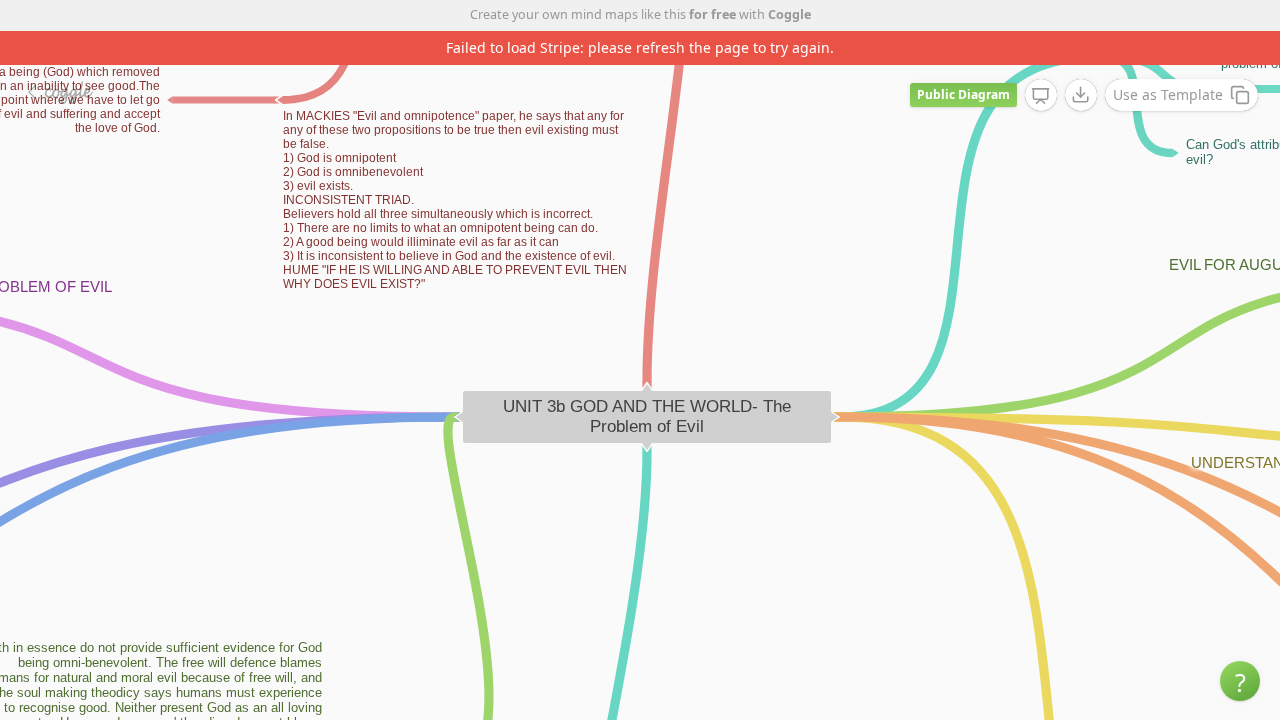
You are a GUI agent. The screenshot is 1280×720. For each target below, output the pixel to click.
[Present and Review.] (1041, 96)
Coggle (789, 14)
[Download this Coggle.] (1081, 95)
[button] (1240, 681)
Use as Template (1168, 94)
